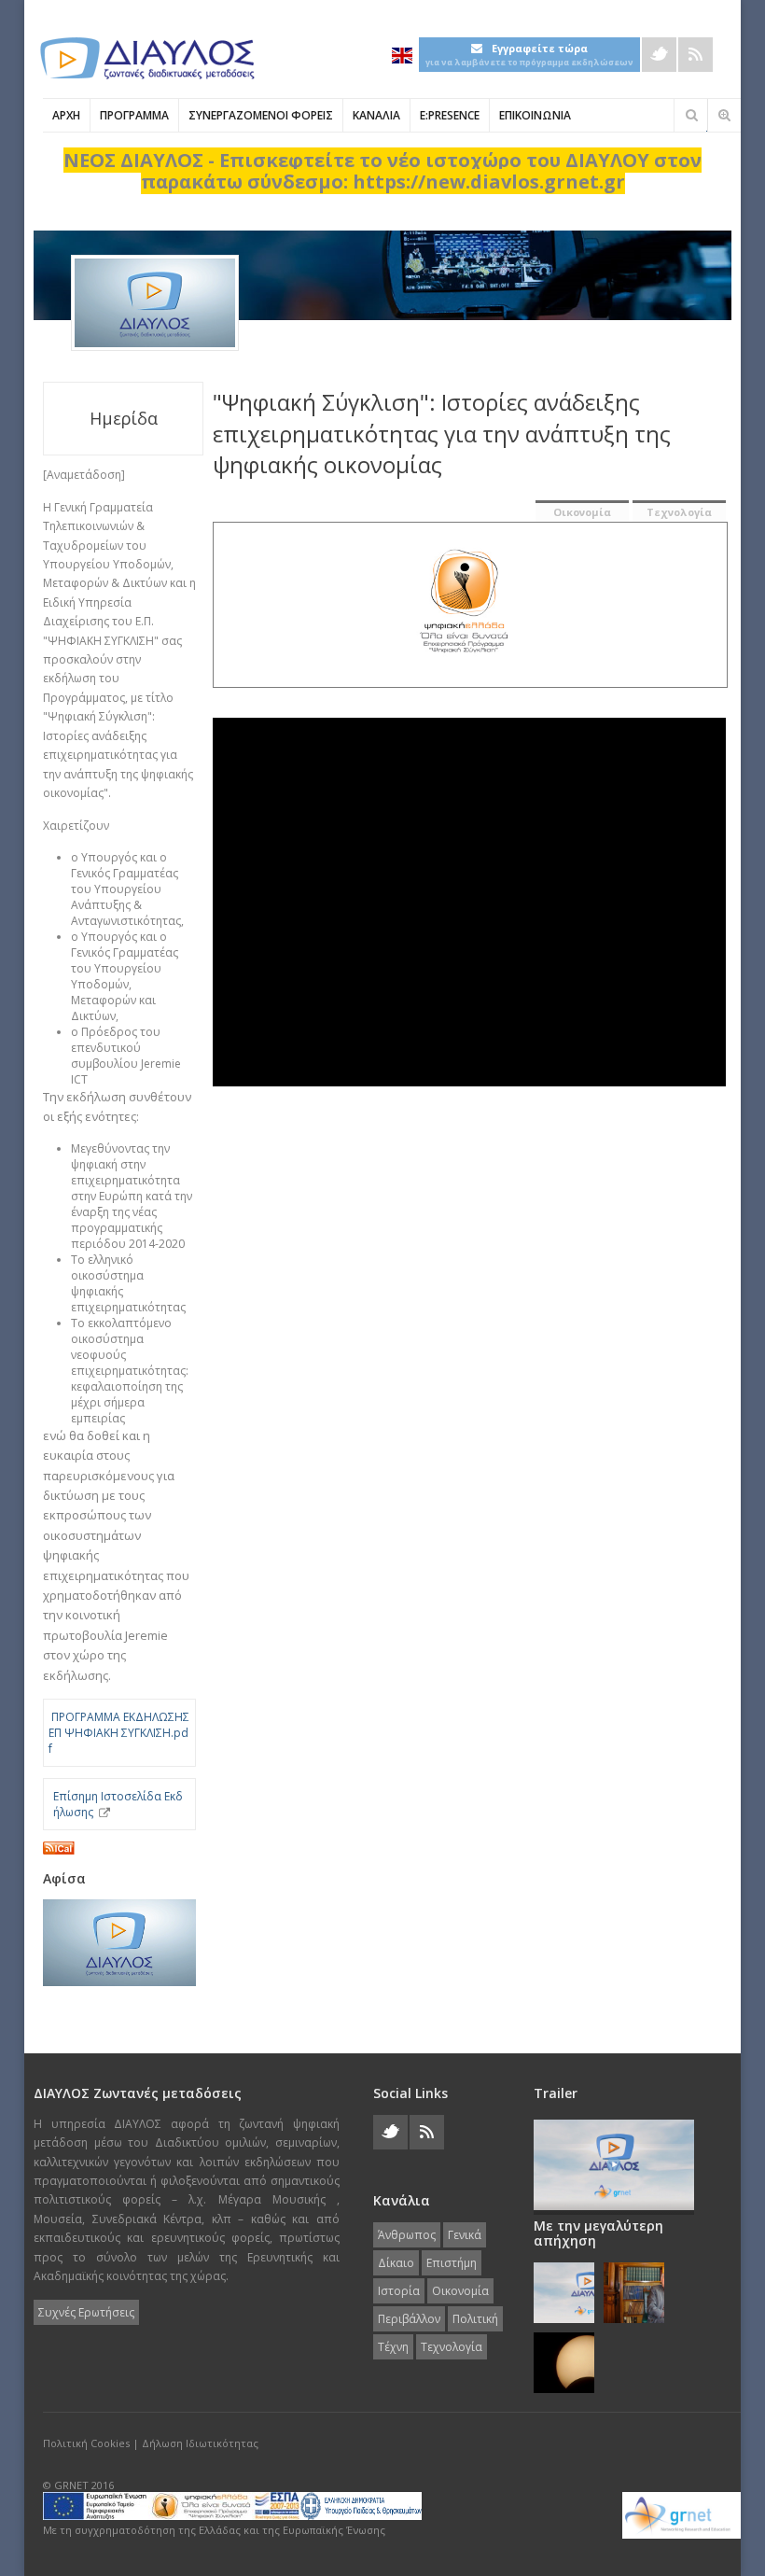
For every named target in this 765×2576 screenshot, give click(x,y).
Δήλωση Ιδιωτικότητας (200, 2443)
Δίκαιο (396, 2263)
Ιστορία (399, 2291)
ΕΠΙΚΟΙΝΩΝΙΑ (535, 115)
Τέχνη (393, 2347)
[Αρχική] (146, 58)
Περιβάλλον (409, 2319)
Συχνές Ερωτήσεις (86, 2312)
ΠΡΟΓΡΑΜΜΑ (134, 115)
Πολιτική (475, 2319)
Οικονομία (582, 512)
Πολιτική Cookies (86, 2443)
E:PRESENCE (450, 115)
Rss (695, 55)
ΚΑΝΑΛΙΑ (376, 115)
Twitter (659, 55)
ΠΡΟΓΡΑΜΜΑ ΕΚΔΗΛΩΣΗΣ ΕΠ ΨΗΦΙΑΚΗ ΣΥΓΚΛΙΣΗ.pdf (119, 1733)
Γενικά (465, 2235)
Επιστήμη (452, 2263)
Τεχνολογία (679, 512)
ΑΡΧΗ (66, 115)
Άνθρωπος (407, 2235)
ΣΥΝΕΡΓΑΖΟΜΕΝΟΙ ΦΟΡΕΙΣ (261, 115)
